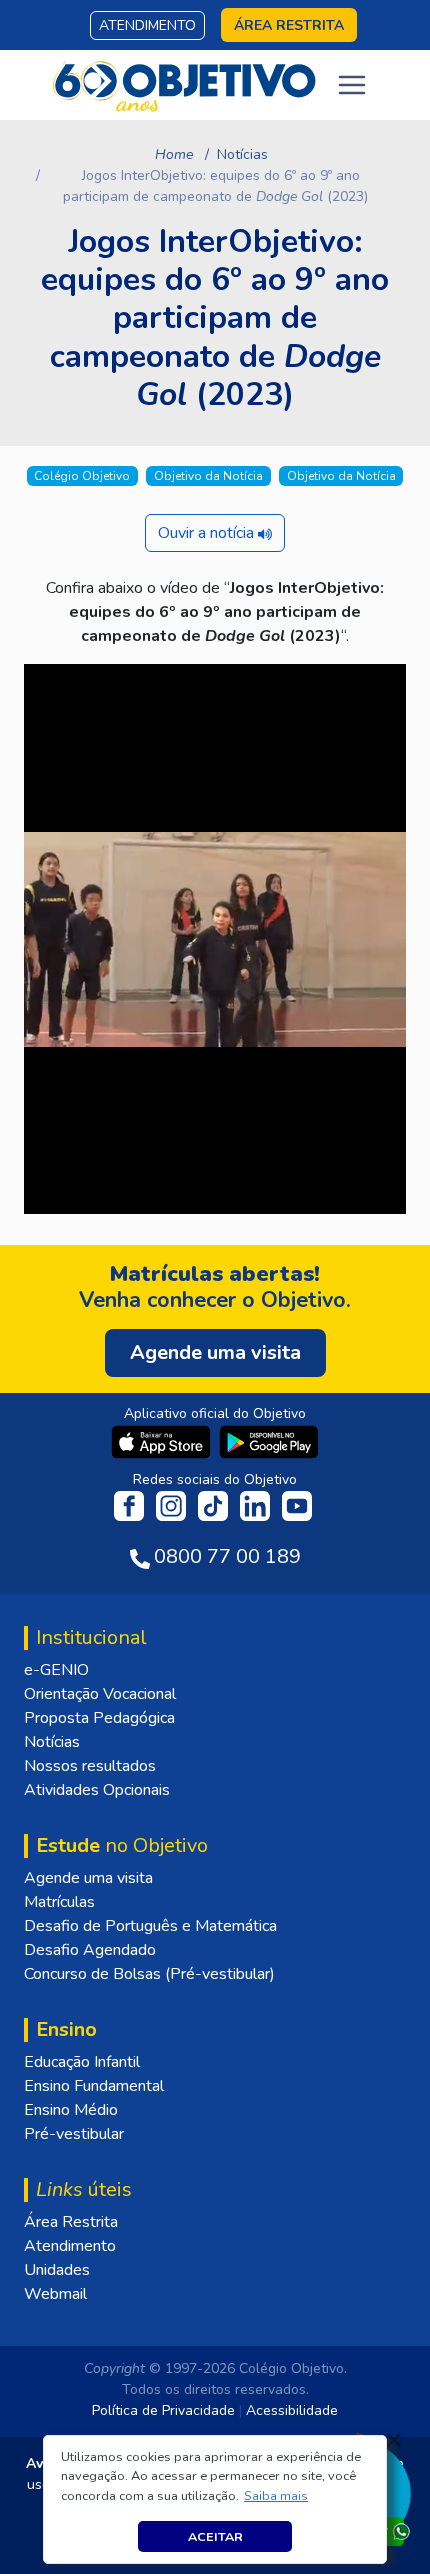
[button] (276, 2496)
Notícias (242, 154)
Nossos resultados (90, 1766)
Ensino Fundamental (94, 2086)
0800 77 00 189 (227, 1556)
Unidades (57, 2270)
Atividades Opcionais (97, 1790)
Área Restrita (71, 2222)
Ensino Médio (71, 2110)
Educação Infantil (82, 2062)
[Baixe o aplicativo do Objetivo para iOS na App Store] (163, 1441)
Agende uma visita (88, 1878)
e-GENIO (56, 1670)
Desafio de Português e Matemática (150, 1926)
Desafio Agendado (90, 1950)
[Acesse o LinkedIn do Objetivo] (257, 1505)
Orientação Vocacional (100, 1694)
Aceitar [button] (215, 2536)
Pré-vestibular (74, 2134)
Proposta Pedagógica (99, 1718)
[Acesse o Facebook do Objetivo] (133, 1505)
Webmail (55, 2294)
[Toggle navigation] (352, 85)
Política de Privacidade (163, 2410)
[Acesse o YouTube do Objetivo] (297, 1505)
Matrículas (59, 1902)
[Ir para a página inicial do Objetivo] (185, 84)
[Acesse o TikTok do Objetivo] (215, 1505)
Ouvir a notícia (208, 533)
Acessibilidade (292, 2410)
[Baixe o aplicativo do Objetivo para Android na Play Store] (269, 1441)
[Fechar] (394, 2440)
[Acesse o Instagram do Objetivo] (173, 1505)
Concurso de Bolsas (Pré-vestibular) (149, 1974)
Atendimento (147, 25)
